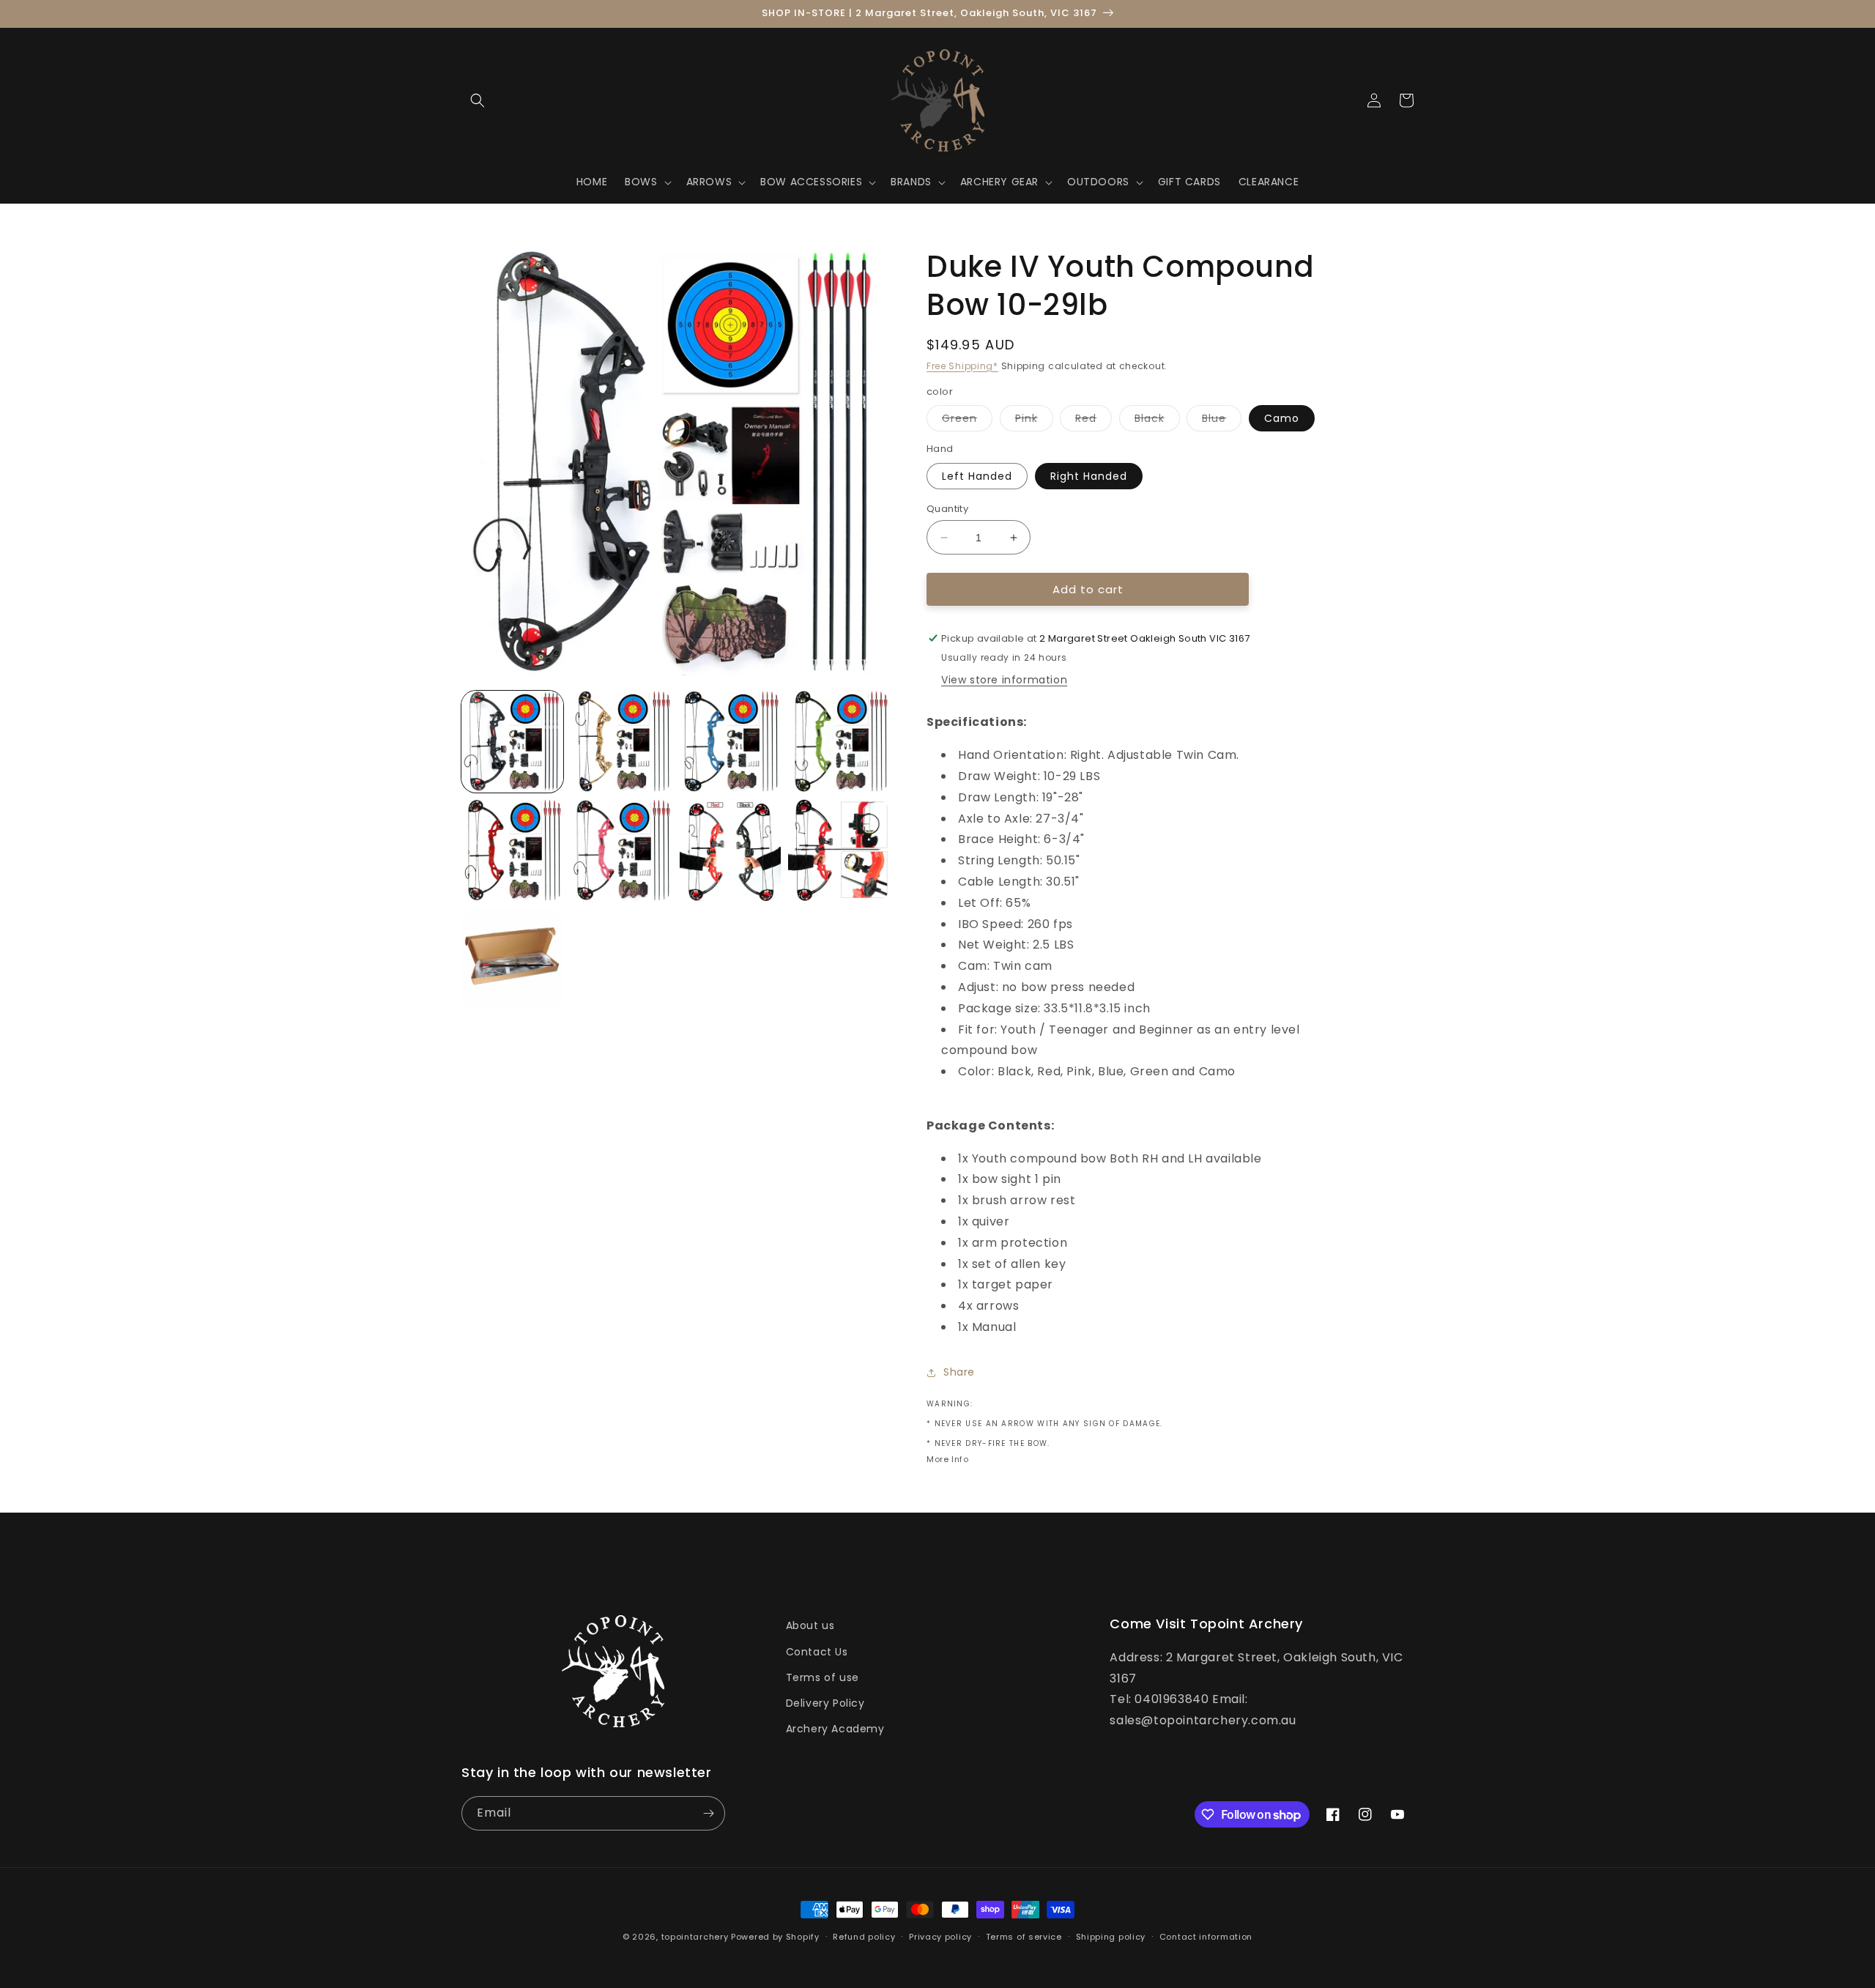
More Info (947, 1459)
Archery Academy (835, 1729)
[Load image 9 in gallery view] (512, 959)
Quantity (947, 509)
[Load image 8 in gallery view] (839, 850)
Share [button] (959, 1372)
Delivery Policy (825, 1703)
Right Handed (1089, 476)
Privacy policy (940, 1937)
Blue (1222, 421)
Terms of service (1024, 1937)
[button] (478, 100)
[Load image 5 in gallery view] (512, 850)
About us (810, 1625)
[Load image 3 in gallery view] (731, 742)
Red (1094, 421)
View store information (1004, 680)
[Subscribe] (708, 1813)
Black (1157, 421)
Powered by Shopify (775, 1937)
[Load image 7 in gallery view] (731, 850)
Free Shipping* (962, 366)
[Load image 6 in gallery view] (621, 850)
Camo (1282, 418)
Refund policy (864, 1937)
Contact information (1206, 1937)
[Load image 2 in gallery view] (621, 742)
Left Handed (977, 476)
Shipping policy (1111, 1937)
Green (967, 421)
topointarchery (695, 1937)
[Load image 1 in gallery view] (512, 742)
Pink (1034, 421)
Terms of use (823, 1677)
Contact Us (817, 1652)
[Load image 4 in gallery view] (839, 742)
